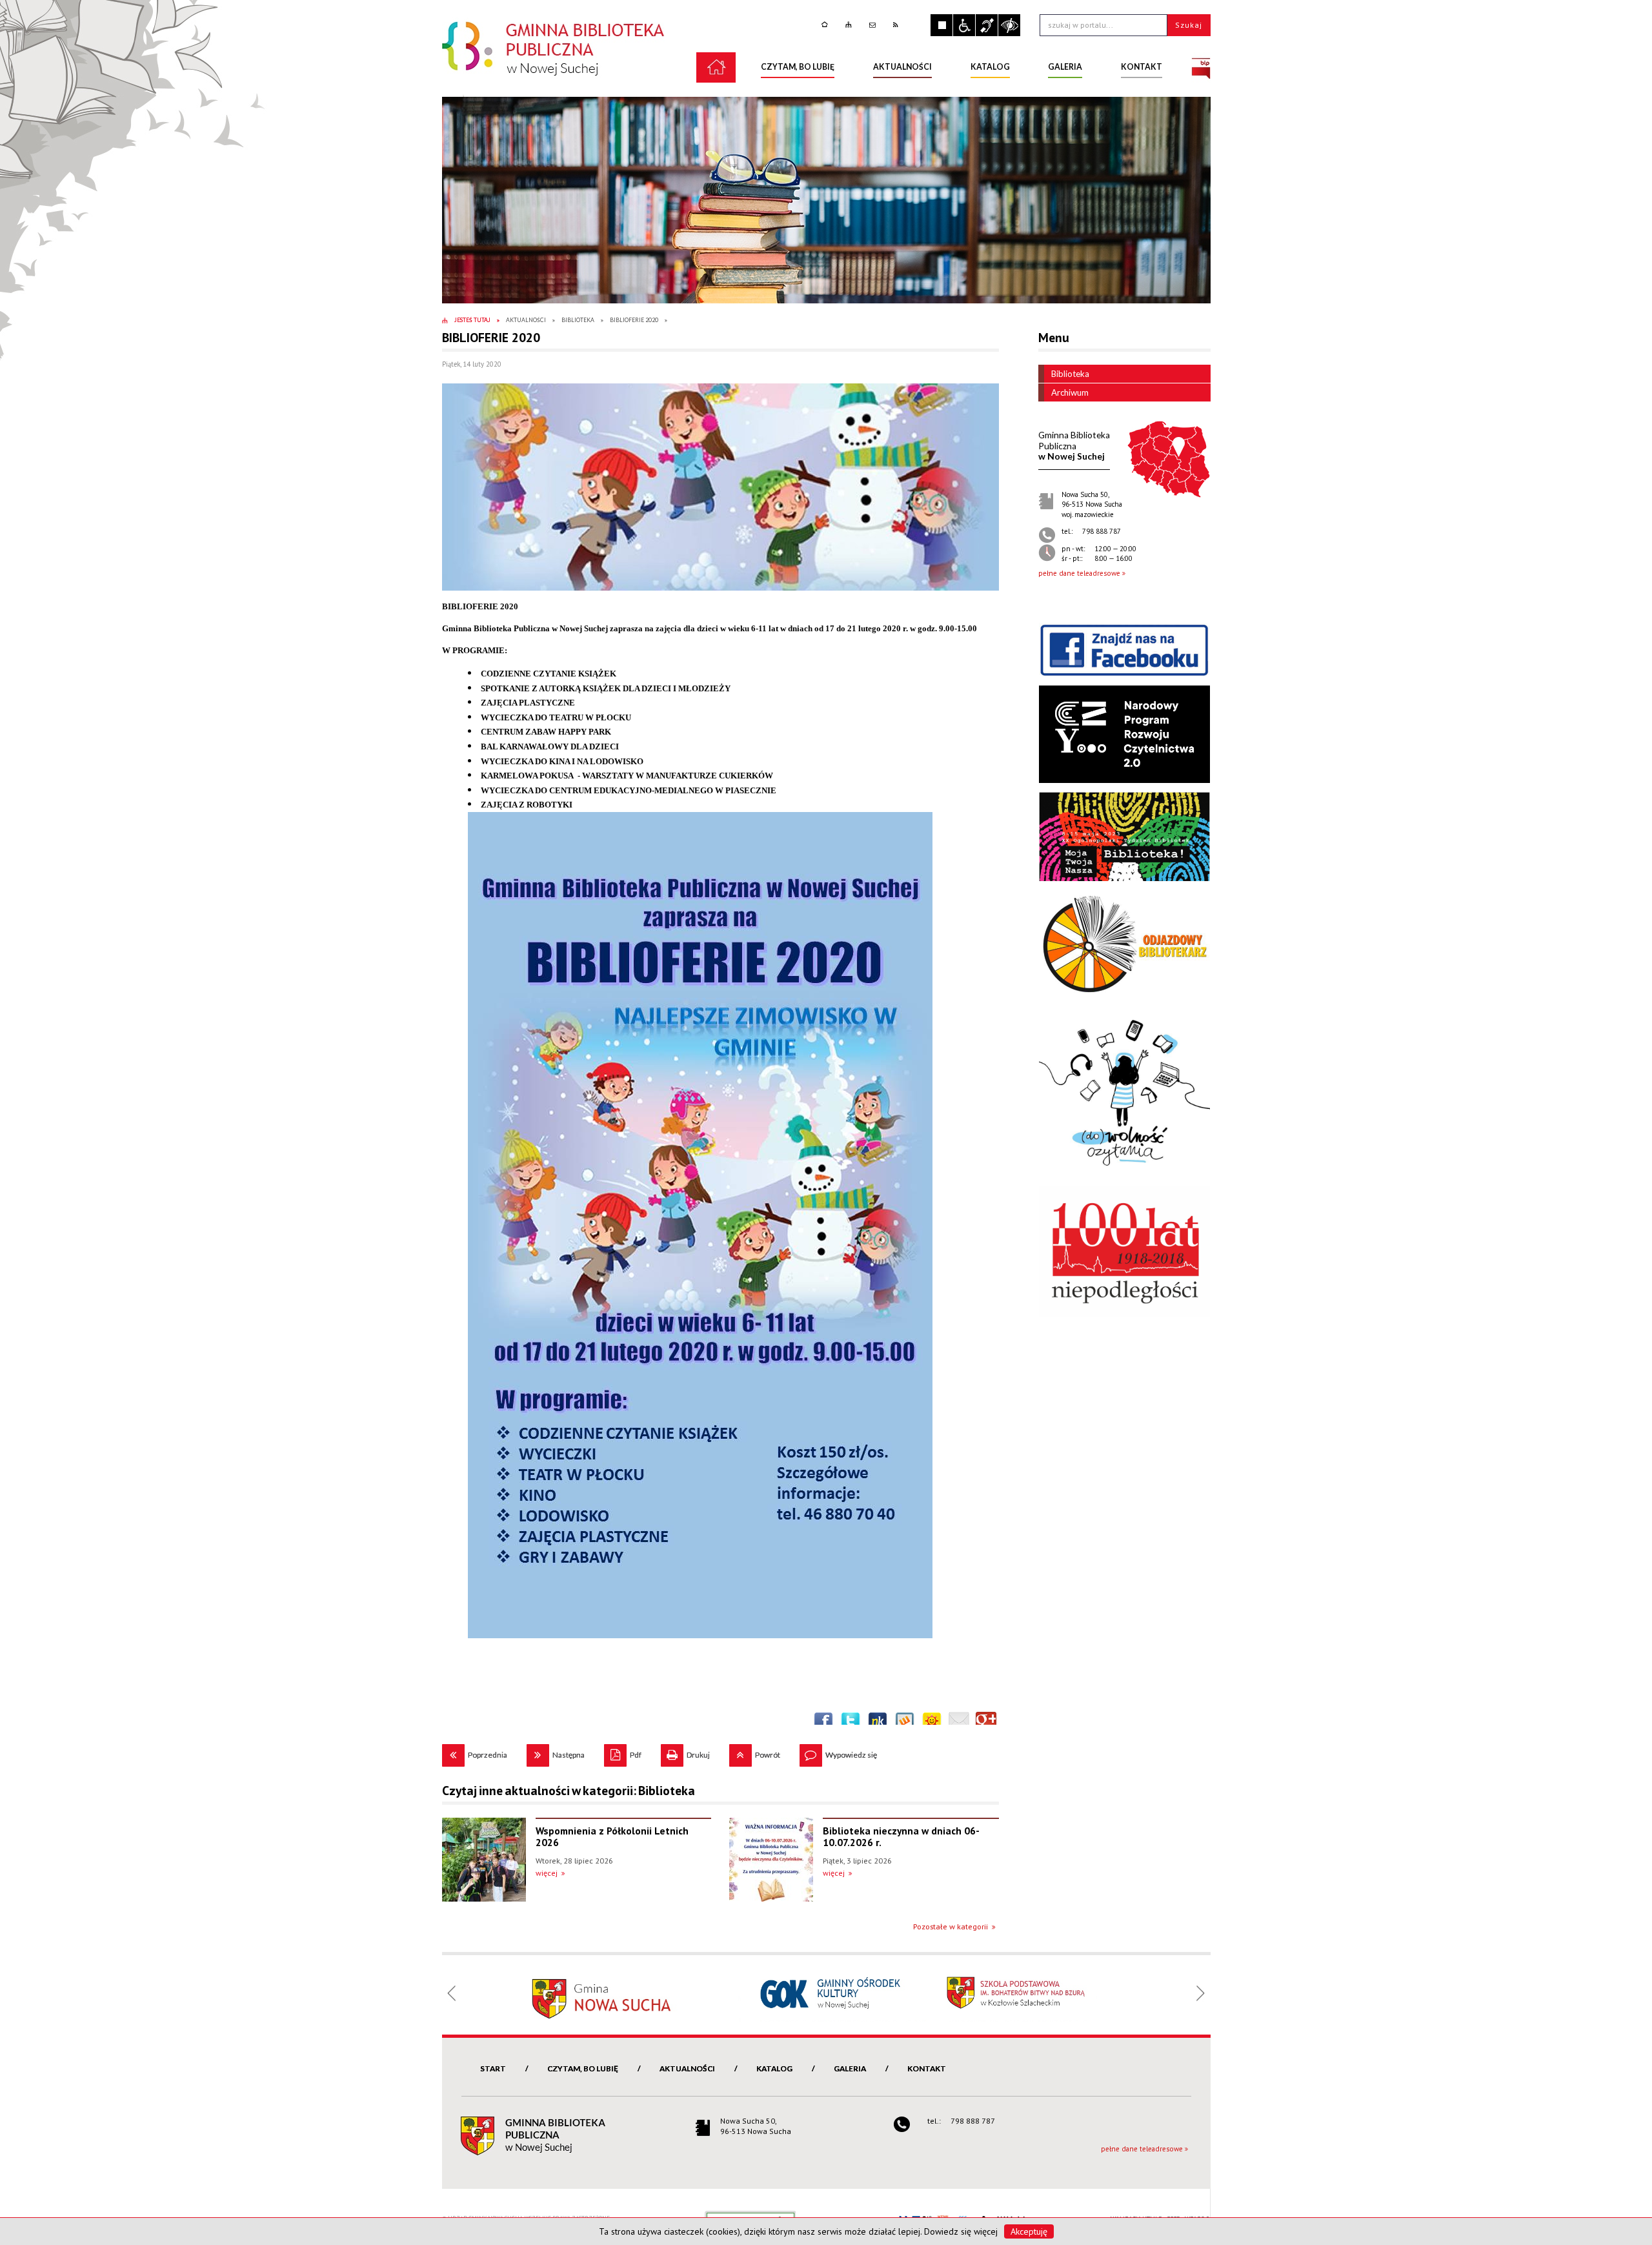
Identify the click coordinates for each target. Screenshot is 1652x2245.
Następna (556, 1752)
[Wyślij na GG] (932, 1722)
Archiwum (1070, 392)
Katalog (774, 2068)
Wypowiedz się (838, 1752)
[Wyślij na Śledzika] (878, 1722)
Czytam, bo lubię (583, 2068)
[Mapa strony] (850, 25)
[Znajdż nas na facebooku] (1124, 649)
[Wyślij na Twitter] (851, 1722)
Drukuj (685, 1752)
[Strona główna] (826, 25)
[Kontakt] (874, 25)
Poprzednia (475, 1752)
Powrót (755, 1752)
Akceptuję (1029, 2231)
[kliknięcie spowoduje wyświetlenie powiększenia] (720, 487)
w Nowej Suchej (1074, 446)
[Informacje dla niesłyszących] (987, 25)
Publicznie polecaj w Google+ (986, 1722)
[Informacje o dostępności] (964, 25)
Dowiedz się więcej (961, 2231)
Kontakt (927, 2068)
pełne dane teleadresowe (1079, 573)
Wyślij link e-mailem (959, 1722)
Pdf (623, 1752)
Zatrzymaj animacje (942, 25)
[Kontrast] (1009, 25)
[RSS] (897, 25)
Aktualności (687, 2068)
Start (493, 2068)
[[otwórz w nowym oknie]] (1201, 67)
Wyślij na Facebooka (823, 1722)
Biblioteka (1070, 374)
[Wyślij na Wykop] (905, 1722)
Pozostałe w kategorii (951, 1926)
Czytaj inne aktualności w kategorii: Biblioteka (569, 1791)
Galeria (850, 2068)
